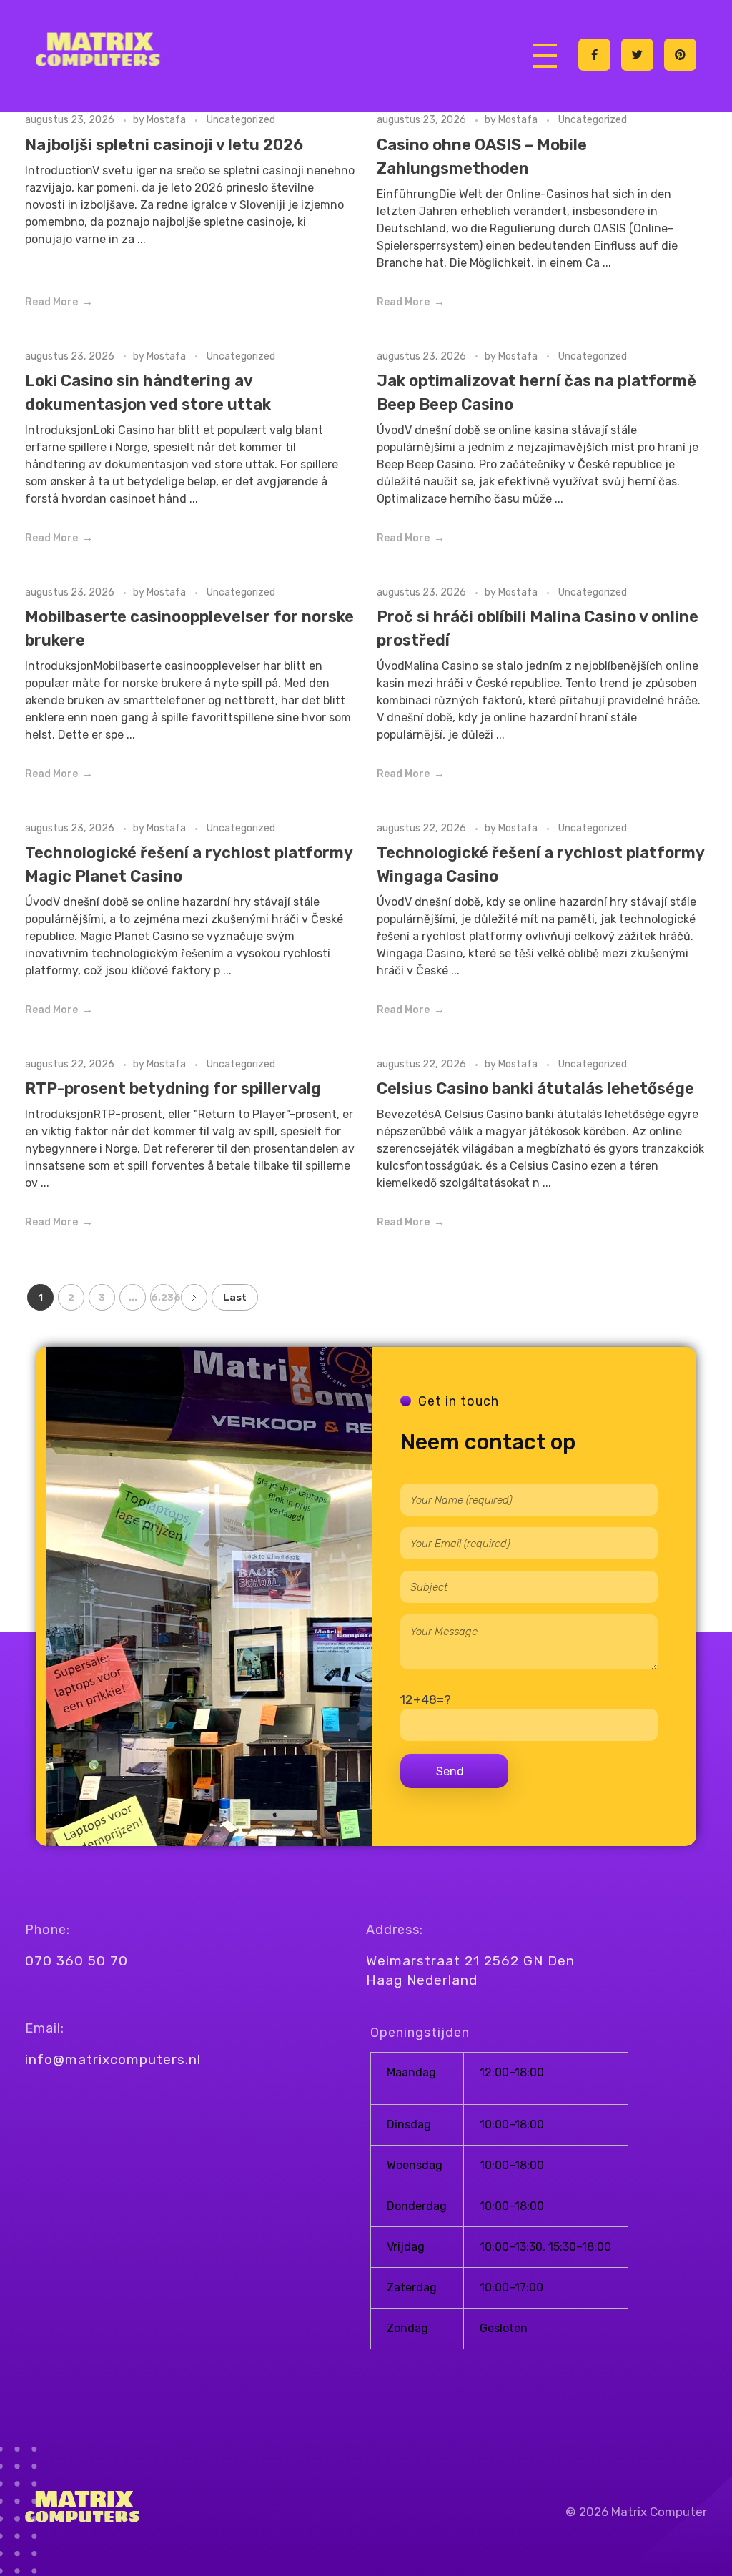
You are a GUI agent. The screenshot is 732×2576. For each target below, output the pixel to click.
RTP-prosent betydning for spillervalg (173, 1089)
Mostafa (167, 120)
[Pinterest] (680, 55)
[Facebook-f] (594, 55)
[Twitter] (637, 55)
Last (235, 1297)
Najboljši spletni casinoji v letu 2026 (164, 145)
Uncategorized (241, 120)
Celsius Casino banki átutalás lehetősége (535, 1089)
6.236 (164, 1297)
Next (194, 1297)
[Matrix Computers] (100, 52)
